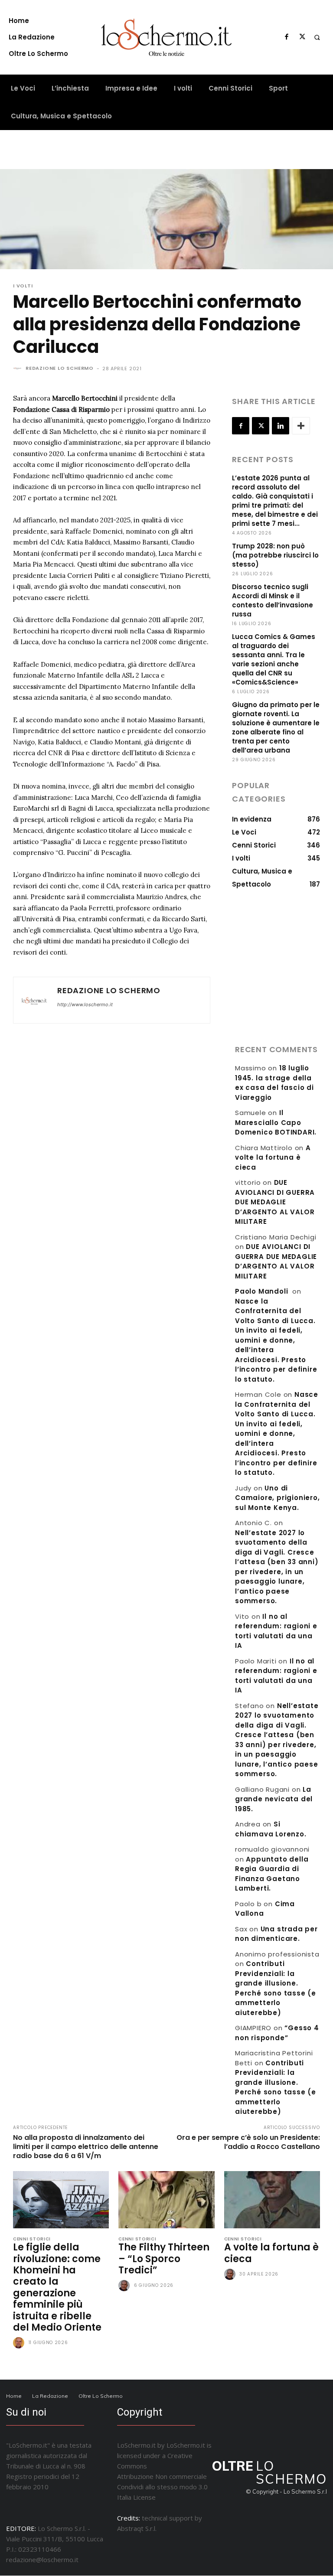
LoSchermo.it (186, 2445)
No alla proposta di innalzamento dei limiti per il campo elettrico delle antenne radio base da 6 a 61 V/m (86, 2147)
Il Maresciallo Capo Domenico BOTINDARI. (276, 1122)
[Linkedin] (281, 426)
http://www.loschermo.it (85, 1004)
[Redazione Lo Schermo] (19, 368)
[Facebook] (287, 37)
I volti (23, 286)
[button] (317, 37)
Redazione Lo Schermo (60, 368)
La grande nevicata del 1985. (274, 1799)
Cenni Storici (32, 2239)
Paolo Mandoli (261, 1291)
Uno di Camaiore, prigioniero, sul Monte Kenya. (277, 1498)
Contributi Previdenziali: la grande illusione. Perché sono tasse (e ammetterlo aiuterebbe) (276, 2087)
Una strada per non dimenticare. (276, 1934)
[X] (302, 37)
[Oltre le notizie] (167, 37)
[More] (301, 426)
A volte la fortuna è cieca (273, 1158)
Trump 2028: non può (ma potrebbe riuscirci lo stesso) (275, 555)
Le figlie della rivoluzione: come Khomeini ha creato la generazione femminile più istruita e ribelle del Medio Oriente (57, 2287)
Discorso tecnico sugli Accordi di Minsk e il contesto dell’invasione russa (273, 600)
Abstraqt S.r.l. (137, 2528)
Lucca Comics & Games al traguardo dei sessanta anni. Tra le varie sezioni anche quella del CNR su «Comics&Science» (274, 659)
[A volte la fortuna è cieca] (272, 2200)
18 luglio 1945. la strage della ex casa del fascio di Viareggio (274, 1083)
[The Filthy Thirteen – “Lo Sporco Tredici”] (166, 2200)
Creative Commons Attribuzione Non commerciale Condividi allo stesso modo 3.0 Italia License (162, 2476)
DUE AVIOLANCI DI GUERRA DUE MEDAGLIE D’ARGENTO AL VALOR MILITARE (275, 1202)
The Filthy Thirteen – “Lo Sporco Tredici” (164, 2259)
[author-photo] (20, 2343)
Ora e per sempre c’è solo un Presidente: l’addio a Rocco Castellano (248, 2142)
